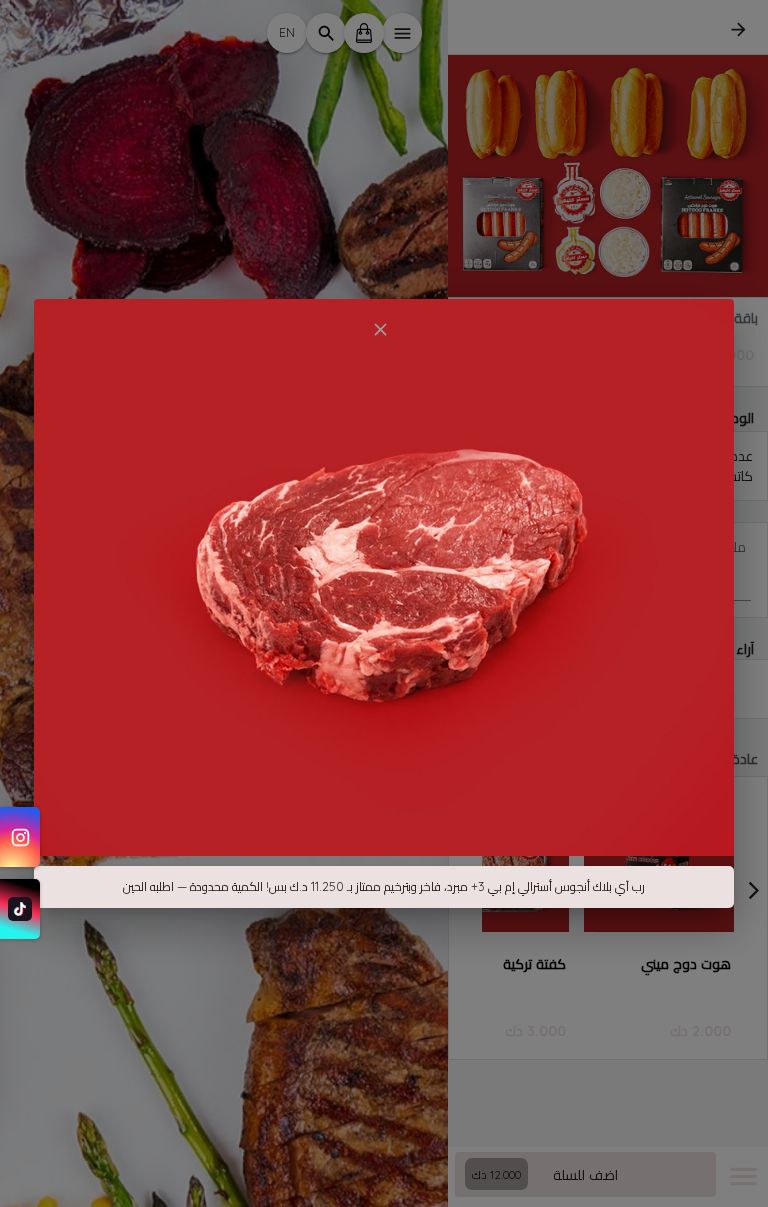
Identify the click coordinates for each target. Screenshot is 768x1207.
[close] (380, 329)
